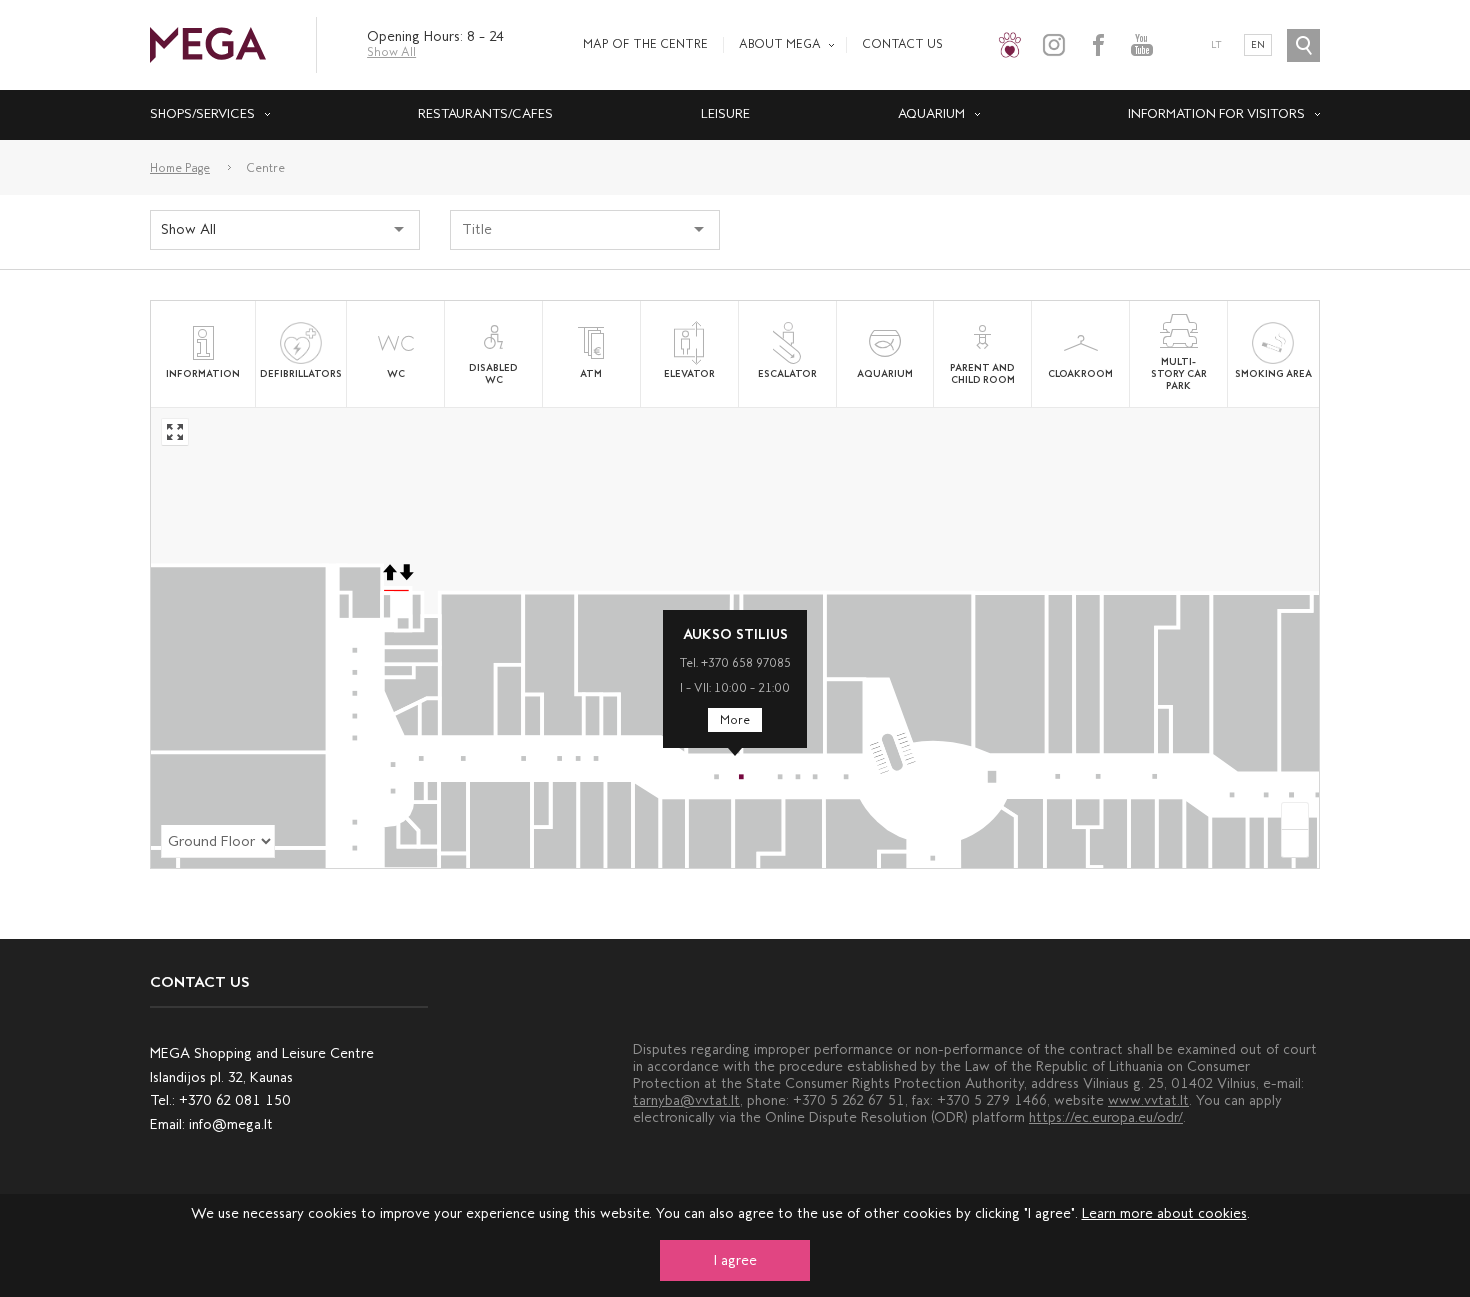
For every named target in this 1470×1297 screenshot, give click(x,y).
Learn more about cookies (1164, 1213)
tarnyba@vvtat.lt (686, 1100)
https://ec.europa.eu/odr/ (1106, 1117)
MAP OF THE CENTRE (645, 44)
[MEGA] (208, 43)
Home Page (180, 168)
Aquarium (931, 113)
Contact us (902, 44)
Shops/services (202, 113)
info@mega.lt (231, 1124)
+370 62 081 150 (235, 1100)
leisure (725, 113)
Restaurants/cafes (485, 113)
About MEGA (780, 44)
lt (1216, 45)
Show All (391, 52)
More (735, 720)
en (1258, 45)
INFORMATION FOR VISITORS (1216, 113)
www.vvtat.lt (1148, 1100)
